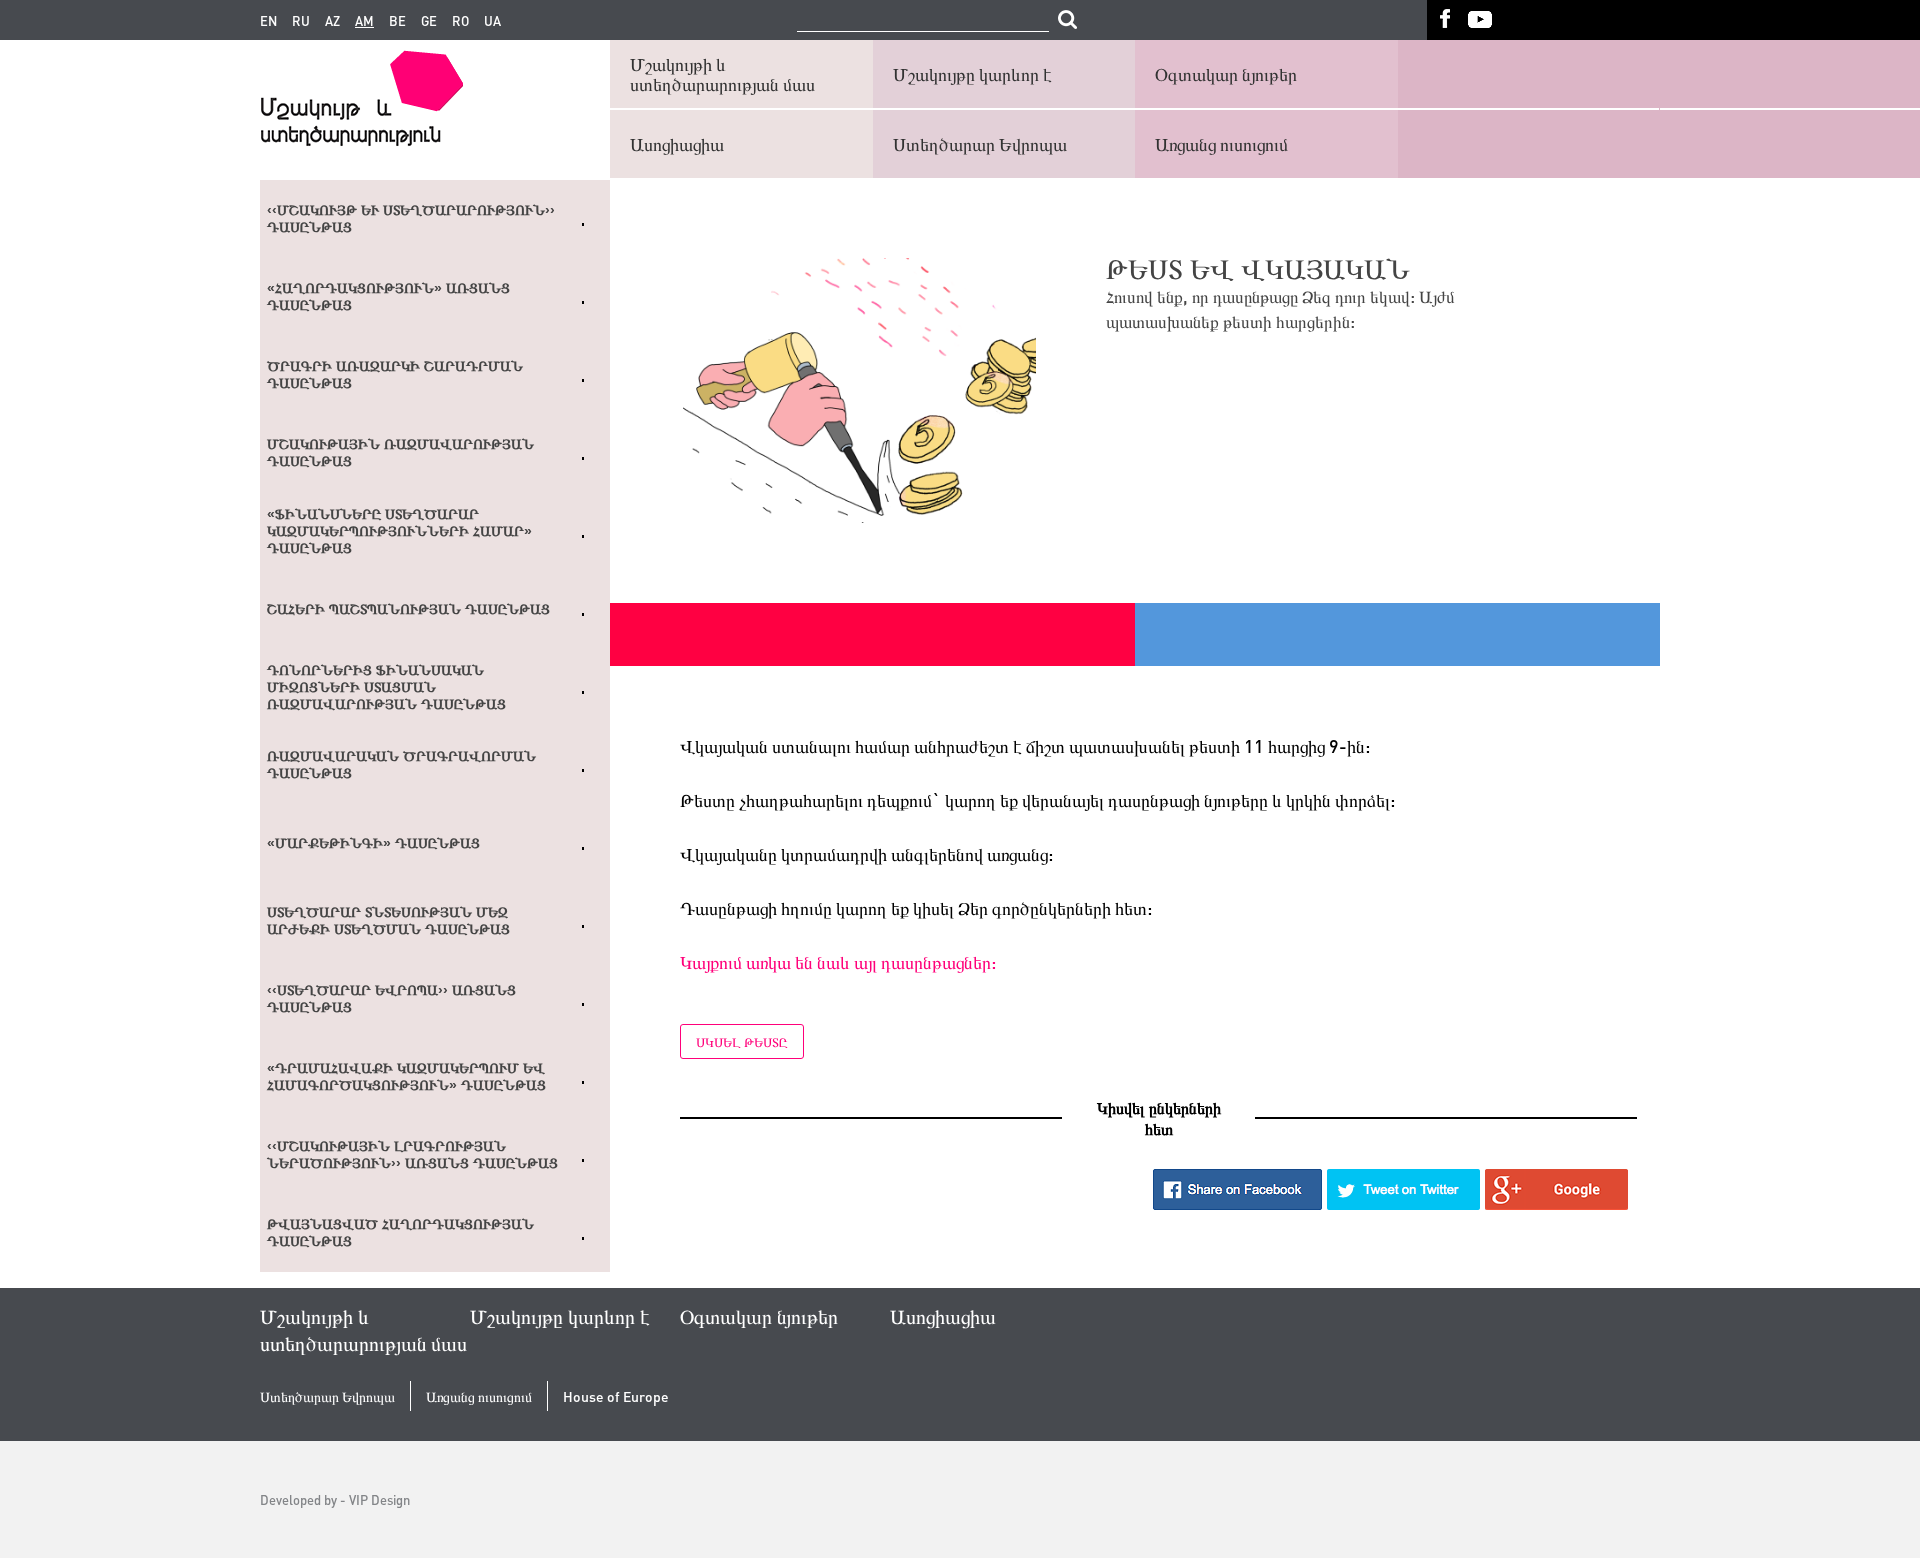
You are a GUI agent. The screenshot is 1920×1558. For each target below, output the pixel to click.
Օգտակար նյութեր (1226, 73)
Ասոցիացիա (677, 143)
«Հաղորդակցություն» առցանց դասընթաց (388, 296)
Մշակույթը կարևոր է (972, 73)
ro (460, 21)
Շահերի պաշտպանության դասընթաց (408, 609)
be (397, 21)
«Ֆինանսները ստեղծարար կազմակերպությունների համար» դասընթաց (399, 531)
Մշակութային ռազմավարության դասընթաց (400, 452)
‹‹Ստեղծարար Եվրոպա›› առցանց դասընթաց (391, 998)
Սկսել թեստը (742, 1041)
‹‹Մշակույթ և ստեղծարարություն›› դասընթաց (411, 218)
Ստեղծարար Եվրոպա (980, 143)
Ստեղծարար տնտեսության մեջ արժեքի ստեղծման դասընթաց (388, 920)
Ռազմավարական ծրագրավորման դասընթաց (401, 764)
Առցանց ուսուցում (1221, 143)
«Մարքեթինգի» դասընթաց (373, 843)
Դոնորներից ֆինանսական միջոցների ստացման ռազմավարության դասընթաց (386, 687)
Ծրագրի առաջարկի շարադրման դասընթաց (395, 374)
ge (429, 21)
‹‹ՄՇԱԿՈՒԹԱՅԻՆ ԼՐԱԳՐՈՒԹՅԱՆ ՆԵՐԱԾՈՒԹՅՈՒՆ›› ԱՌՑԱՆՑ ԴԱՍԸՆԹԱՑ (412, 1154)
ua (492, 21)
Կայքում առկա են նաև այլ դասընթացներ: (838, 961)
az (332, 21)
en (268, 21)
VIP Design (379, 1499)
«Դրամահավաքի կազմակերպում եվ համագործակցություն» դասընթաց (406, 1076)
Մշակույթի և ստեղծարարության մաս (722, 73)
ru (301, 21)
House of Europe (616, 1396)
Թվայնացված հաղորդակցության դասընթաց (400, 1232)
